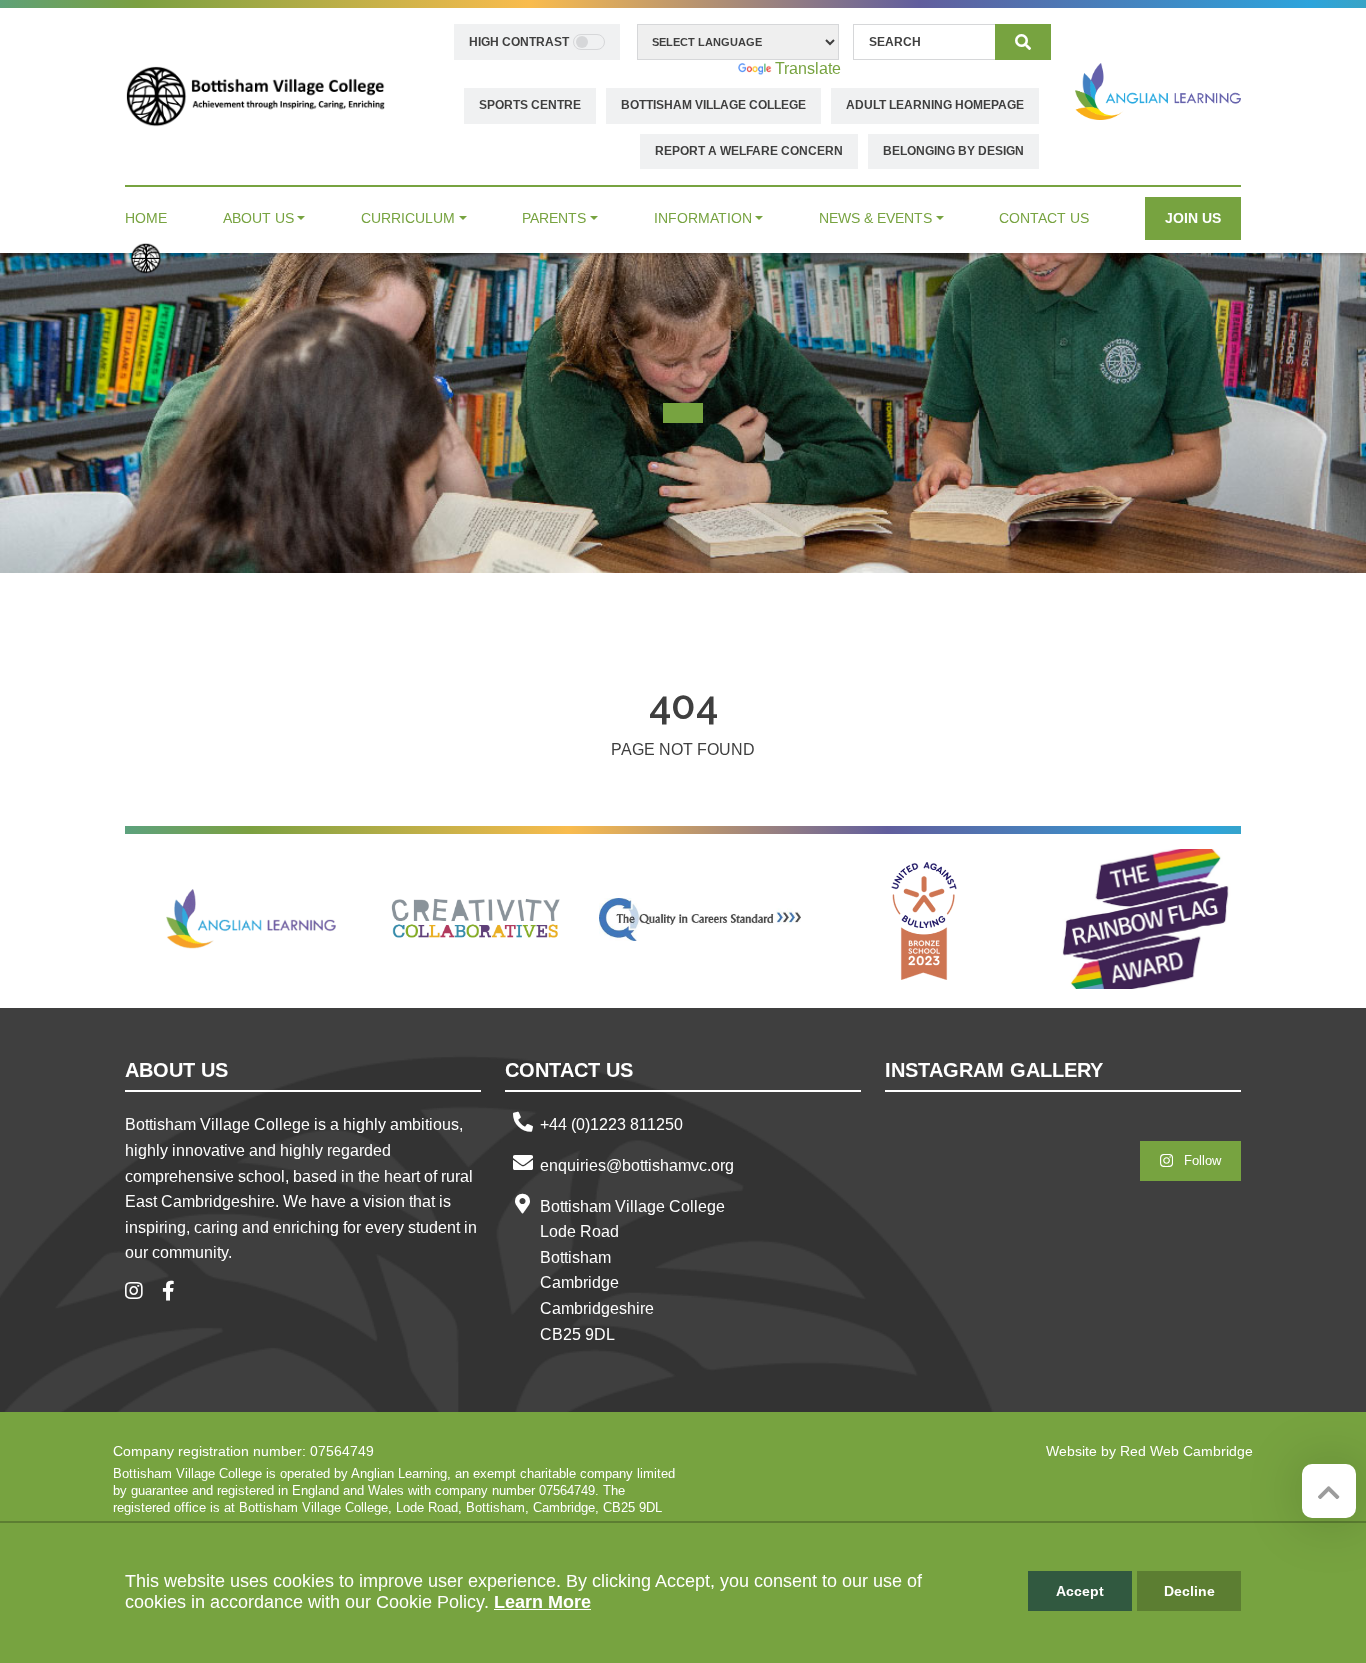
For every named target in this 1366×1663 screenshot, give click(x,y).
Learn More (542, 1602)
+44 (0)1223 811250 (611, 1124)
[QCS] (700, 919)
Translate (808, 68)
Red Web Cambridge (1186, 1451)
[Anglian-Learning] (252, 919)
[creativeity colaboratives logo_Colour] (476, 919)
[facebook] (176, 1292)
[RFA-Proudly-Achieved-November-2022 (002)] (1148, 919)
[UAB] (924, 919)
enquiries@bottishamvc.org (637, 1165)
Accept (1080, 1591)
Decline (1189, 1591)
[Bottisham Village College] (255, 95)
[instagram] (141, 1292)
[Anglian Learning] (1158, 91)
